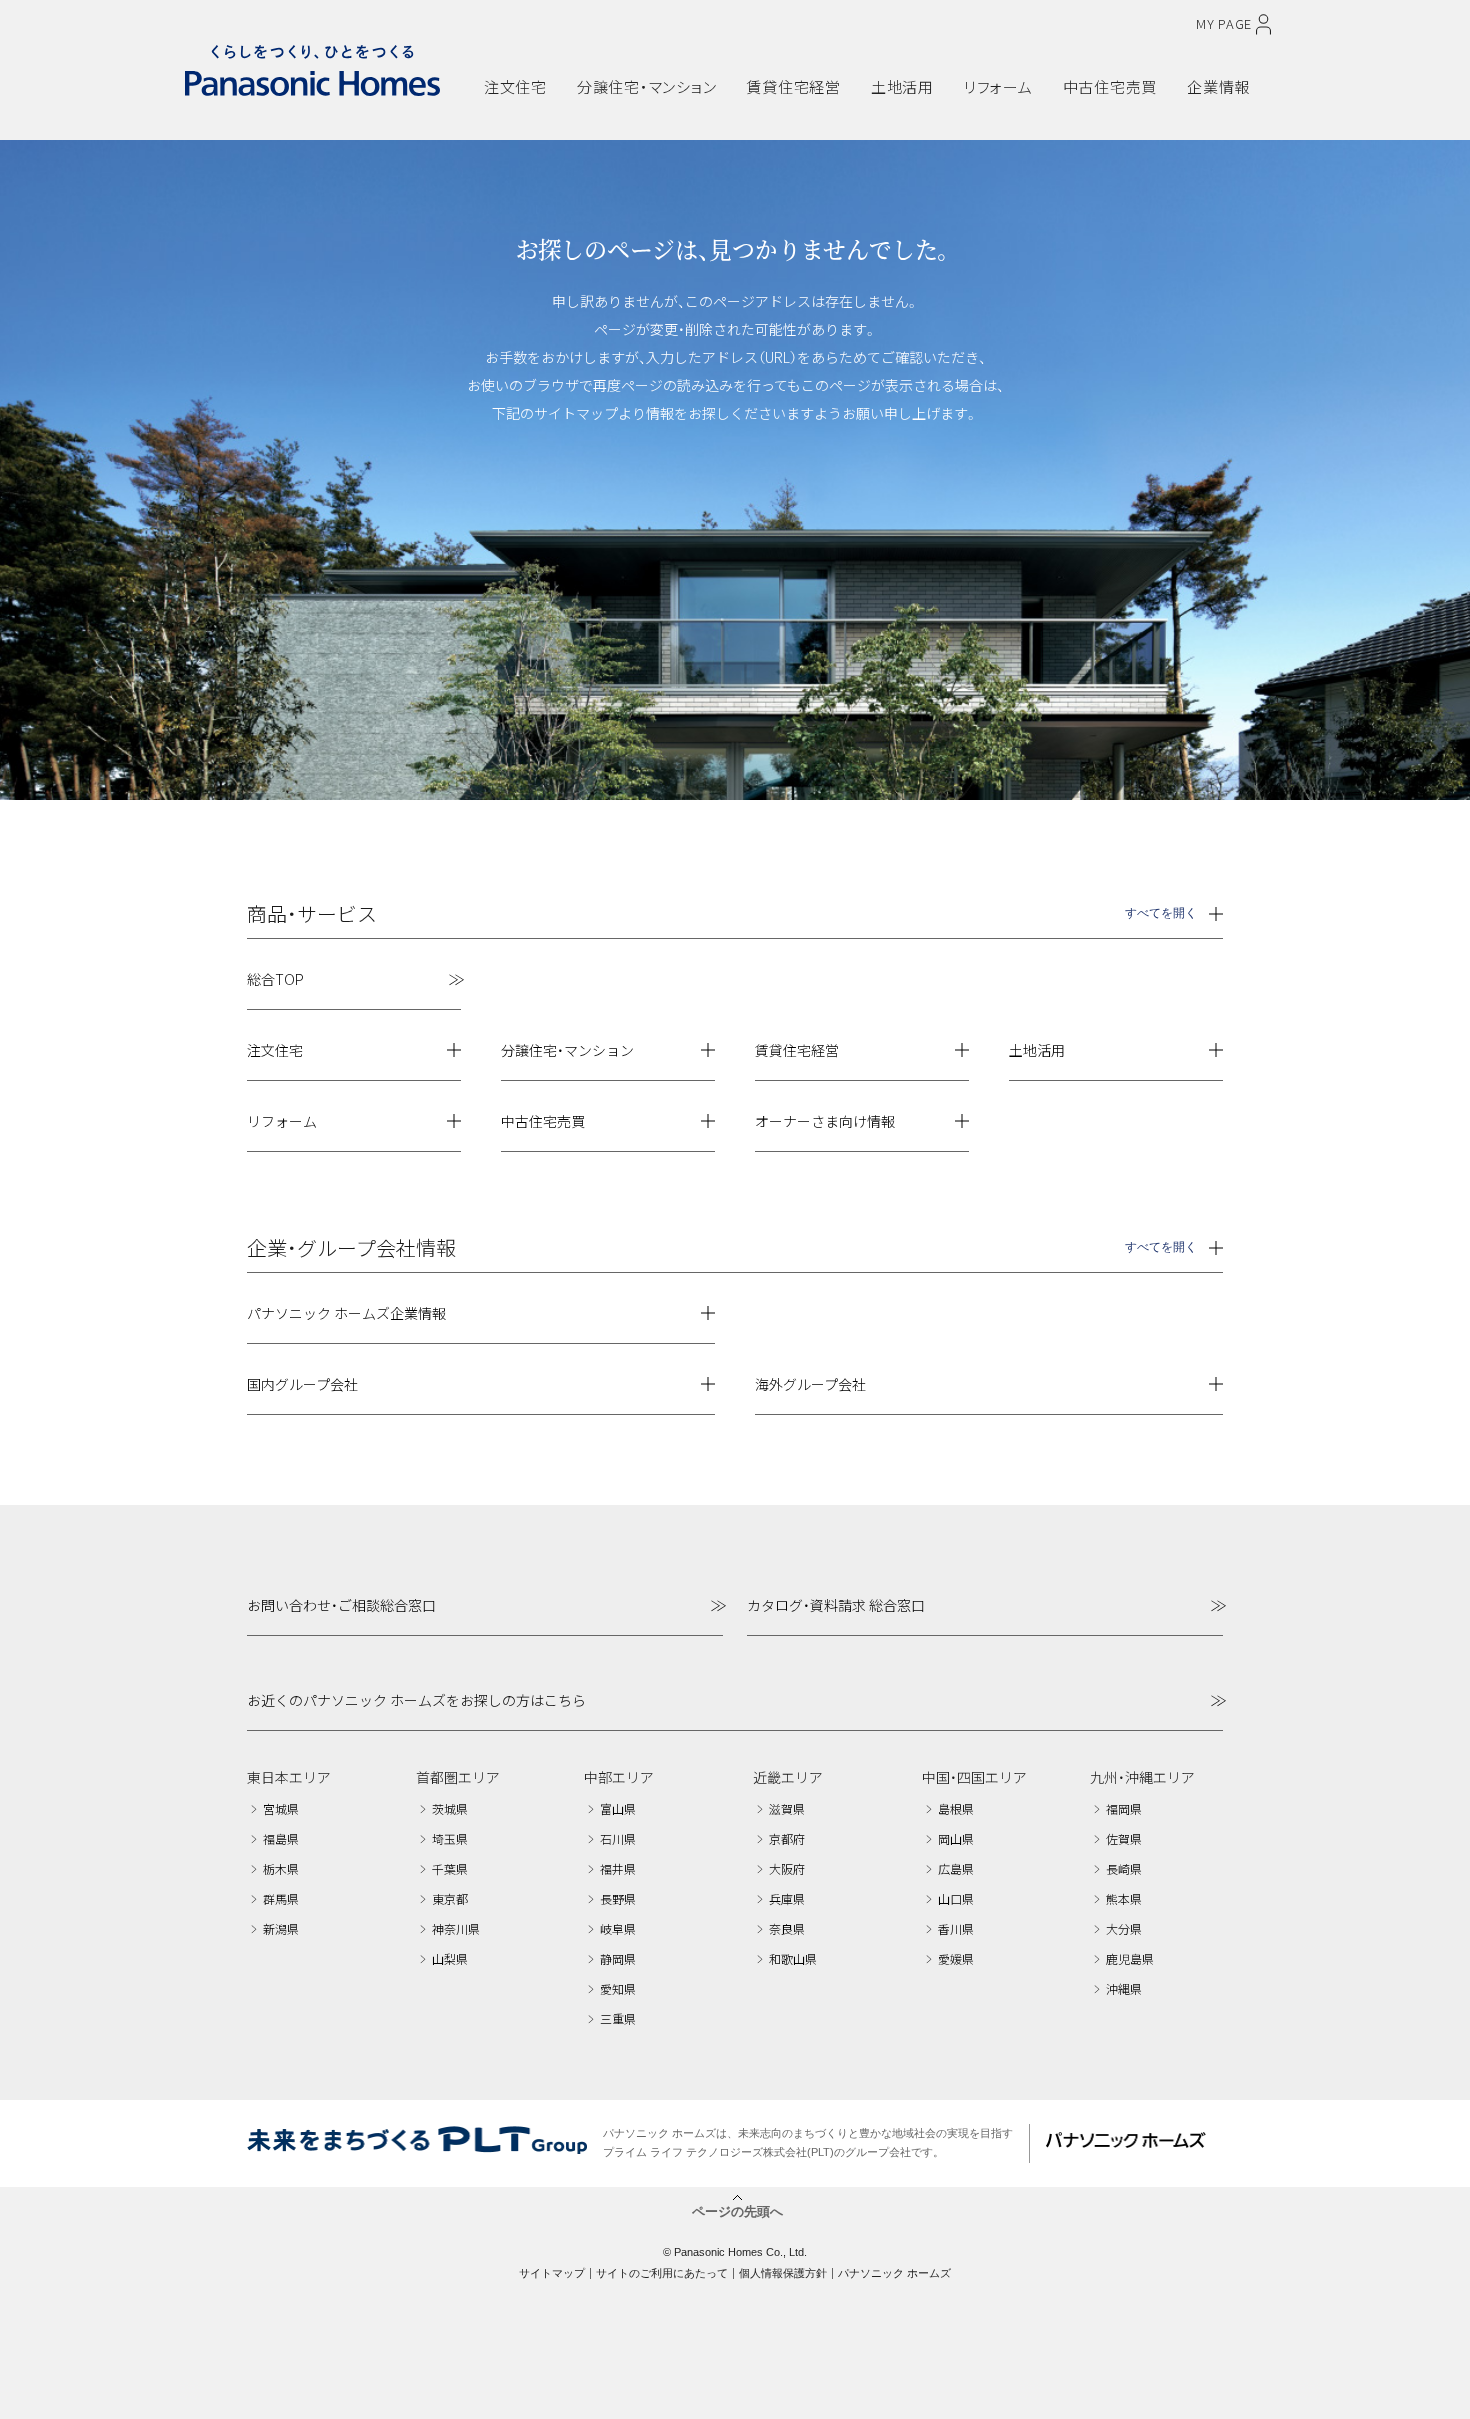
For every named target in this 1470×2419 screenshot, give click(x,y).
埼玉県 (450, 1838)
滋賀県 (787, 1808)
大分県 (1124, 1928)
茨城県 (450, 1808)
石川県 (618, 1838)
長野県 (618, 1898)
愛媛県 (956, 1958)
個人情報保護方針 (783, 2273)
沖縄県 (1124, 1988)
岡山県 (956, 1838)
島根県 (956, 1808)
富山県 (618, 1808)
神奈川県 (456, 1928)
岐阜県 (618, 1928)
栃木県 (281, 1868)
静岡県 (618, 1958)
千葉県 (450, 1868)
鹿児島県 (1130, 1958)
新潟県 (281, 1928)
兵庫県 (787, 1898)
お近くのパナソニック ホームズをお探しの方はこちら (416, 1700)
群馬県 (281, 1898)
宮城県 (281, 1808)
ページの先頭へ (737, 2210)
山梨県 (450, 1958)
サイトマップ (552, 2273)
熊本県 (1124, 1898)
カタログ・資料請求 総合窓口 (836, 1605)
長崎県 (1124, 1868)
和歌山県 (793, 1958)
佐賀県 (1124, 1838)
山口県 (956, 1898)
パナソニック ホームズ (894, 2273)
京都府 (787, 1838)
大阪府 (787, 1868)
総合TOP (275, 979)
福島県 (281, 1838)
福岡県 (1124, 1808)
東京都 (450, 1898)
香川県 (956, 1928)
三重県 (618, 2018)
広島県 (956, 1868)
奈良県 (787, 1928)
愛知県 (618, 1988)
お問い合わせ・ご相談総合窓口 (341, 1605)
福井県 (618, 1868)
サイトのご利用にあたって (662, 2273)
